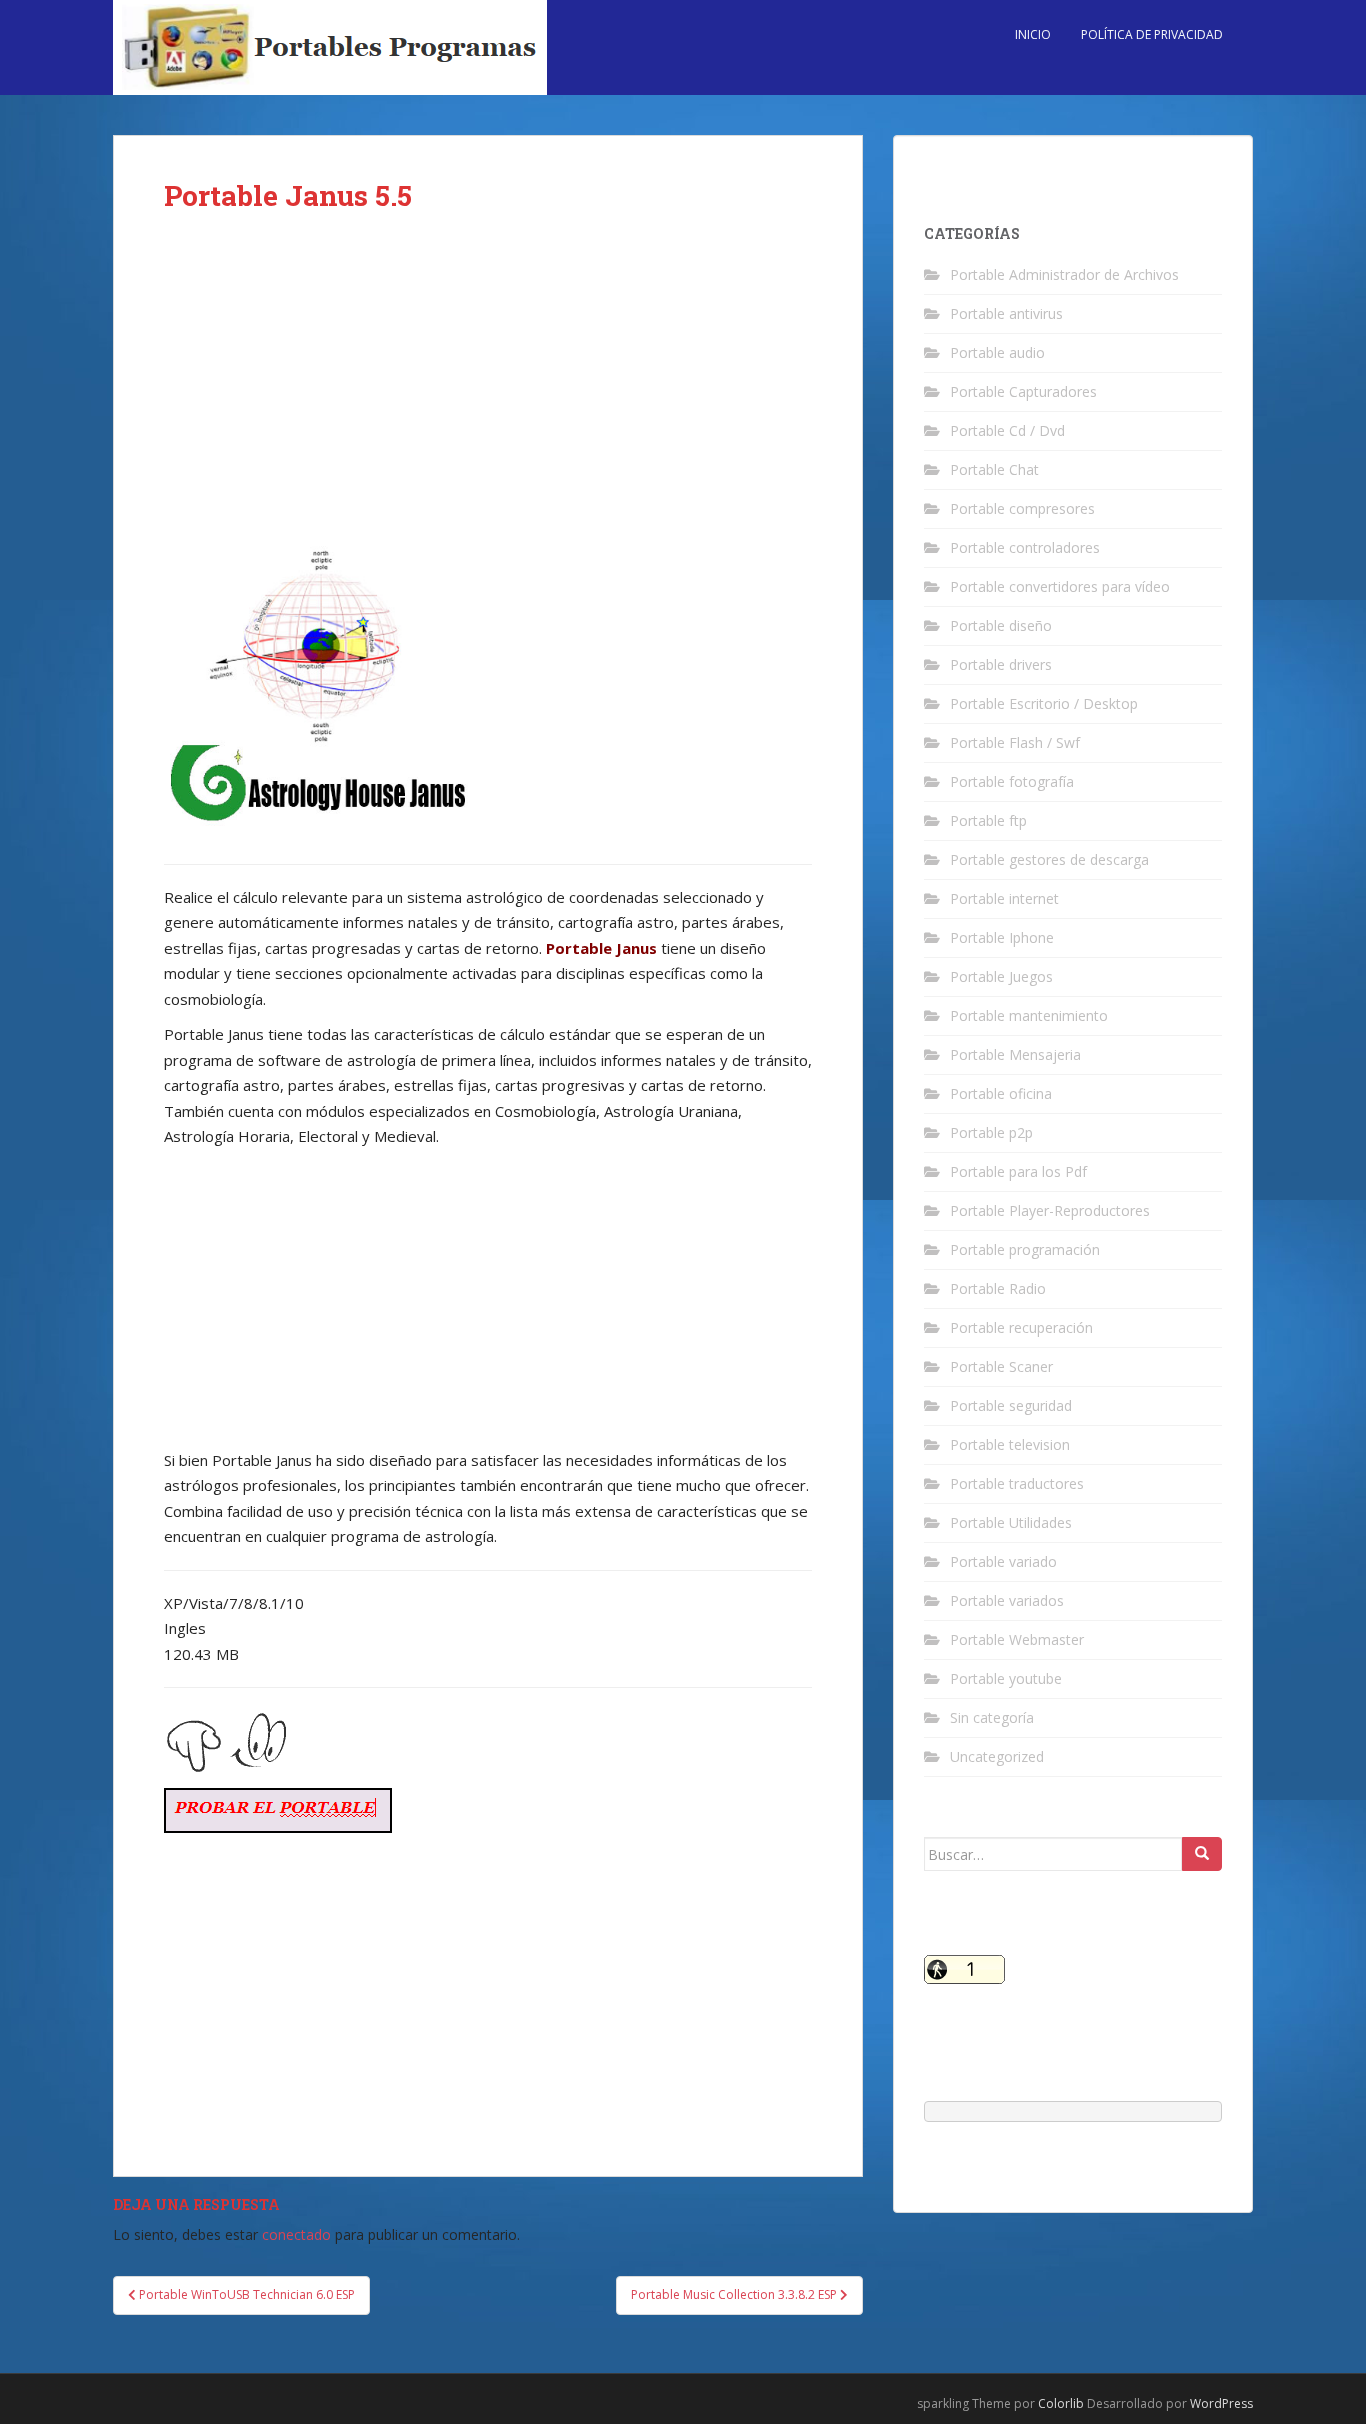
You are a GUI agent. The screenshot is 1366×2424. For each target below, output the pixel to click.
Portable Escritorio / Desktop (1044, 703)
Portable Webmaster (1017, 1639)
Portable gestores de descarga (1049, 859)
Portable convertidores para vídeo (1060, 586)
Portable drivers (1001, 664)
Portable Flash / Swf (1015, 742)
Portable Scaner (1001, 1366)
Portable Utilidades (1011, 1522)
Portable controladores (1025, 547)
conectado (296, 2234)
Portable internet (1004, 898)
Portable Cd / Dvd (1007, 430)
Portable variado (1003, 1561)
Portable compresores (1022, 508)
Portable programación (1025, 1249)
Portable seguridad (1011, 1405)
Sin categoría (992, 1717)
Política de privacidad (1152, 34)
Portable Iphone (1002, 937)
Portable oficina (1001, 1093)
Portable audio (997, 352)
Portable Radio (998, 1288)
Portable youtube (1006, 1678)
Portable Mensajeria (1015, 1054)
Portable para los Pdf (1018, 1171)
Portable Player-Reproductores (1050, 1210)
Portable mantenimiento (1029, 1015)
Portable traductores (1017, 1483)
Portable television (1010, 1444)
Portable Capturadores (1023, 391)
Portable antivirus (1006, 313)
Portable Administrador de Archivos (1064, 274)
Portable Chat (994, 469)
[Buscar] (1202, 1854)
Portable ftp (988, 820)
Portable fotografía (1012, 781)
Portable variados (1007, 1600)
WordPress (1221, 2403)
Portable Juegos (1001, 976)
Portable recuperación (1021, 1327)
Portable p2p (991, 1132)
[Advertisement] (488, 392)
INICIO (1033, 34)
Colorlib (1061, 2403)
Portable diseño (1001, 625)
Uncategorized (997, 1756)
